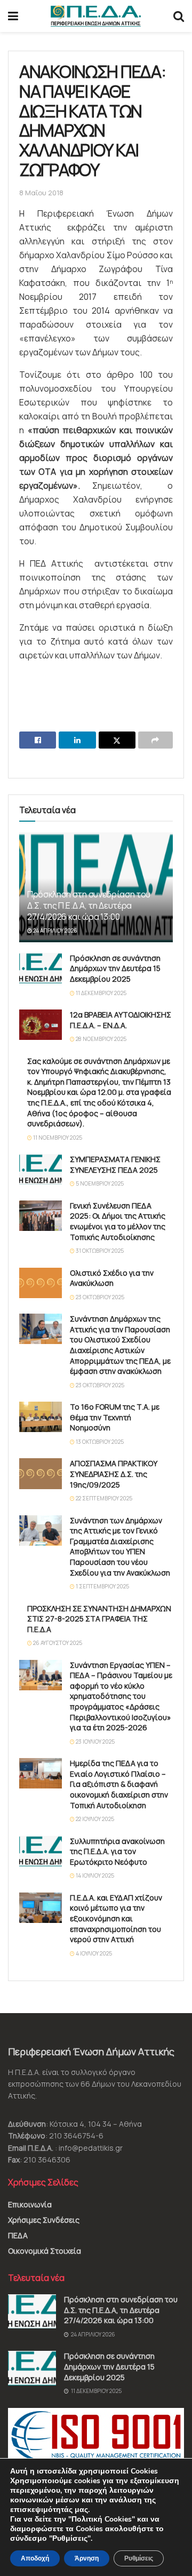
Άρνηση (87, 2558)
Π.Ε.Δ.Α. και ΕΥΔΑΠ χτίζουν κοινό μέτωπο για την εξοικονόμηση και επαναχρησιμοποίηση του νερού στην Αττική (116, 1918)
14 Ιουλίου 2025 (94, 1875)
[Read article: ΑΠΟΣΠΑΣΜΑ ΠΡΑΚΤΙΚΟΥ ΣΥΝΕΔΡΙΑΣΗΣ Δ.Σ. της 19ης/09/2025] (41, 1473)
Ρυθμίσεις (139, 2558)
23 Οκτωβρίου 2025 (99, 1297)
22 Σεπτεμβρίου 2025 (103, 1498)
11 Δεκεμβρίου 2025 (101, 993)
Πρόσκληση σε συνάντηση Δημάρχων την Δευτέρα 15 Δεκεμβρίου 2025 (115, 968)
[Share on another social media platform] (155, 740)
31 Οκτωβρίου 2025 (99, 1251)
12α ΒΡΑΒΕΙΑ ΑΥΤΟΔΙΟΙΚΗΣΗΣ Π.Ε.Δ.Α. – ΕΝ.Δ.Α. (121, 1020)
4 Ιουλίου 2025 (93, 1953)
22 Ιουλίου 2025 (94, 1819)
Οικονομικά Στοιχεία (45, 2251)
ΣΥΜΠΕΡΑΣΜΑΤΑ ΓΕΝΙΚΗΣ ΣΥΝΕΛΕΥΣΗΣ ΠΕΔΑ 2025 (115, 1164)
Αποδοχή (35, 2558)
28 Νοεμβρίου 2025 (101, 1039)
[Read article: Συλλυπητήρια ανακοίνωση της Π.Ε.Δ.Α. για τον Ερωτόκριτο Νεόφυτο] (41, 1851)
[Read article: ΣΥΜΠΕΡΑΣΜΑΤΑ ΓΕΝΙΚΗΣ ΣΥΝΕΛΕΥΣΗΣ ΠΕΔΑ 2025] (41, 1169)
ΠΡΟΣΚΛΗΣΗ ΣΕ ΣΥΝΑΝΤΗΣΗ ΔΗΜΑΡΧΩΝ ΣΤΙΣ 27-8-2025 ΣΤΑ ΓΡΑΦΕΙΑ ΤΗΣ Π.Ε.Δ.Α (99, 1619)
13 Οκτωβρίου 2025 (99, 1442)
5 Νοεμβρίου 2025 (99, 1183)
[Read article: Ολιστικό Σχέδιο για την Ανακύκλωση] (41, 1283)
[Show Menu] (13, 16)
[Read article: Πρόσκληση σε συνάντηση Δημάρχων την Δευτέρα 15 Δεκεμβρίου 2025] (41, 968)
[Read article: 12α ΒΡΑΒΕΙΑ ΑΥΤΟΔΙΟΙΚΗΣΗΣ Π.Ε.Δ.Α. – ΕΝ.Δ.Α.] (41, 1025)
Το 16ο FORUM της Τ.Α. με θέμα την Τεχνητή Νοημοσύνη (115, 1417)
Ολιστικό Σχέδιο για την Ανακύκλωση (112, 1278)
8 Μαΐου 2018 (41, 193)
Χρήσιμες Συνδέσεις (44, 2220)
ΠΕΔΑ (18, 2235)
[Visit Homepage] (96, 16)
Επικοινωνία (30, 2204)
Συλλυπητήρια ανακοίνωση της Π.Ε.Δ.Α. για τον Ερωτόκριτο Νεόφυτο (117, 1851)
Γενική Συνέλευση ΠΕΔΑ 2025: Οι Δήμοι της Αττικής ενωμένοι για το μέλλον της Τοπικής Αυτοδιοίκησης (118, 1221)
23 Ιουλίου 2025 (95, 1742)
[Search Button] (179, 16)
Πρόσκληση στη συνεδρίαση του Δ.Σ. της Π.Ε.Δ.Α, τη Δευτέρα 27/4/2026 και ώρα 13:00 (89, 905)
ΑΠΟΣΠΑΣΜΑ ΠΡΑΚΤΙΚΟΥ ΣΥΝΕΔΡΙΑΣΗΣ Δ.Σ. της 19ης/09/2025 (114, 1474)
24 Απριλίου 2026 (55, 931)
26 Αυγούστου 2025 (57, 1643)
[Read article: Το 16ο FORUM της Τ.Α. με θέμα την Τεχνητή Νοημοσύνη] (41, 1417)
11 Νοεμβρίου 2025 (57, 1138)
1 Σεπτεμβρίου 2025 (102, 1586)
